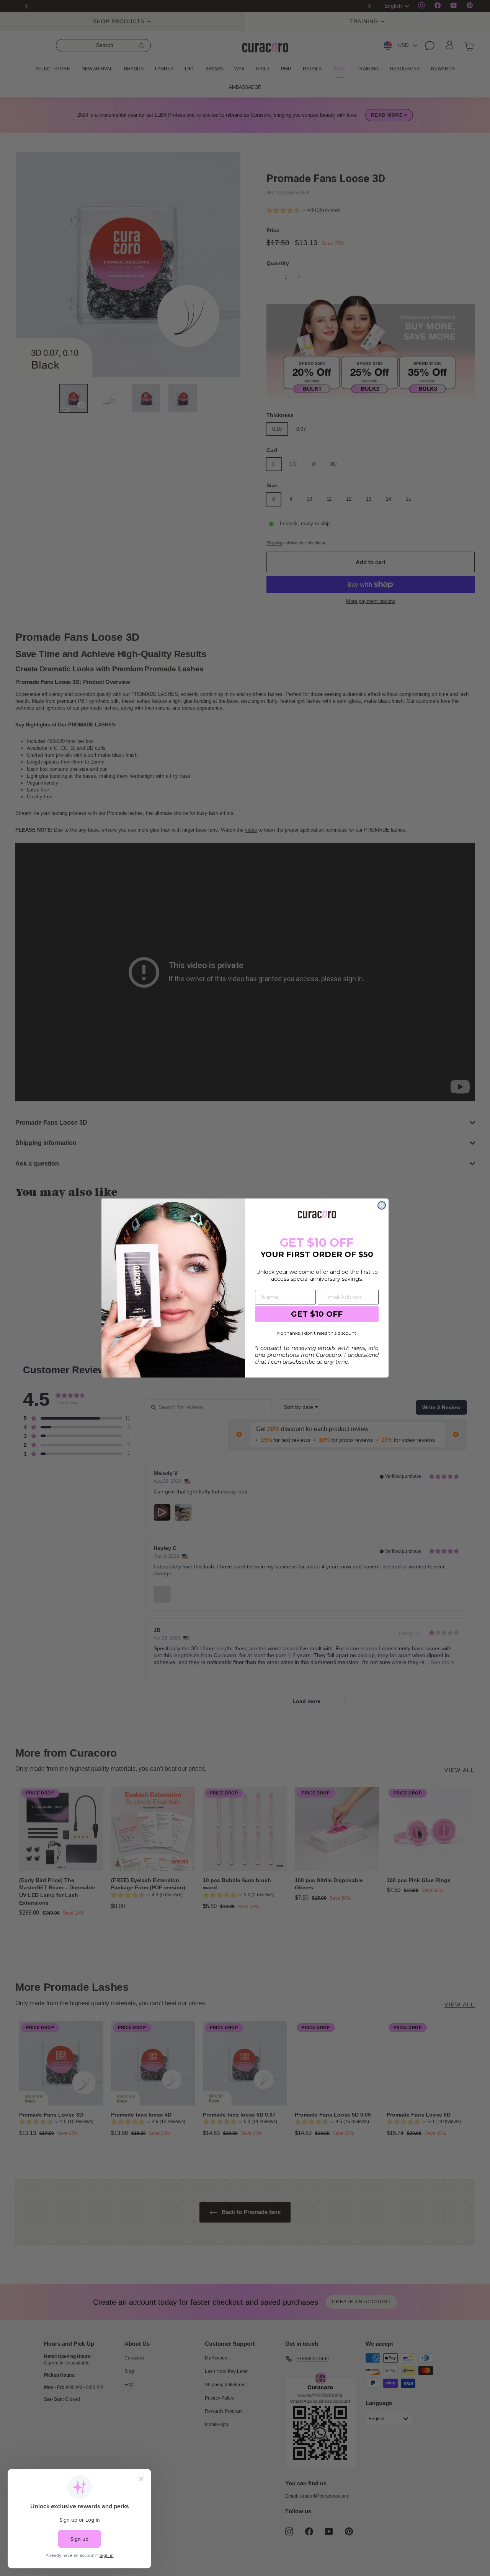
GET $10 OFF (317, 1314)
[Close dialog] (382, 1205)
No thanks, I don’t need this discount (317, 1333)
